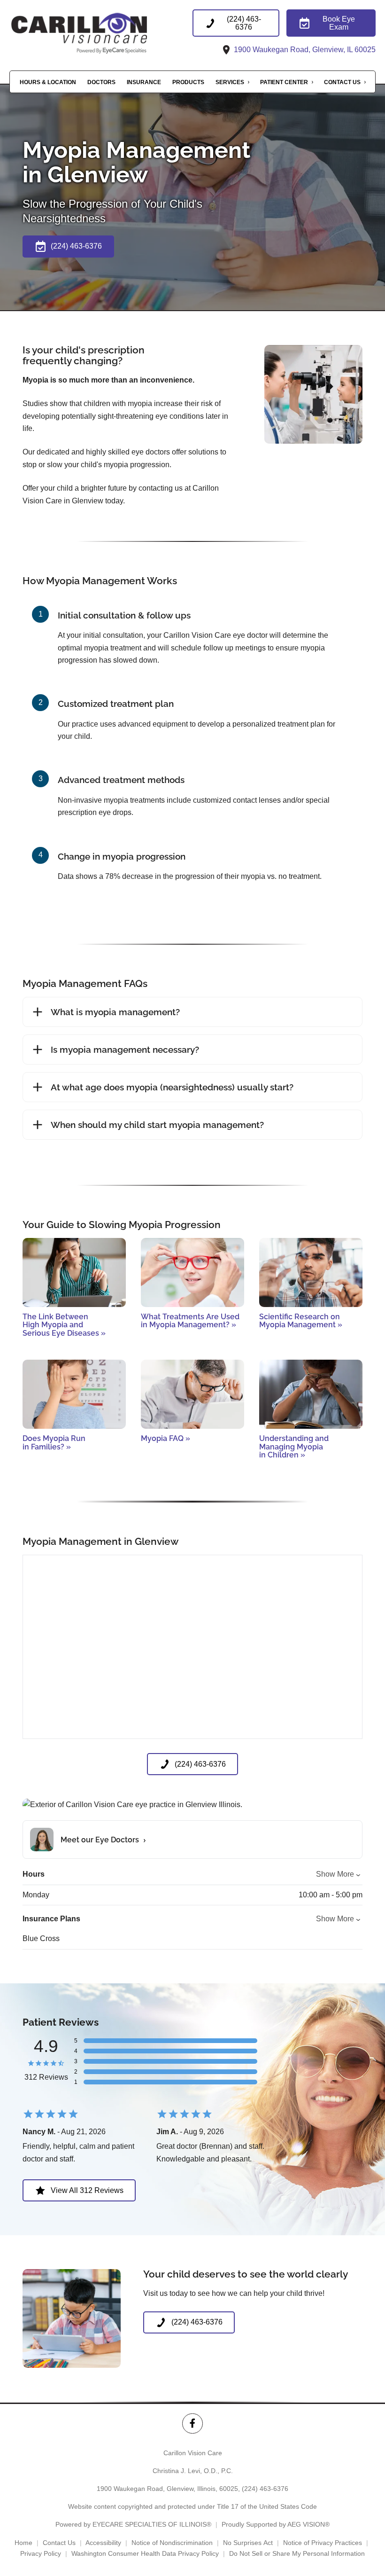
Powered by (133, 2524)
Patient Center (284, 82)
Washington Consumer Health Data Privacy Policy (145, 2553)
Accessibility (103, 2543)
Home (23, 2543)
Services (230, 82)
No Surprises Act (248, 2543)
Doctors (101, 82)
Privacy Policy (41, 2553)
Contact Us (342, 82)
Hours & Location (48, 82)
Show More (335, 1874)
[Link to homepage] (101, 33)
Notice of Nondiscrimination (172, 2543)
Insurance (144, 82)
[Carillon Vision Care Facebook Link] (192, 2423)
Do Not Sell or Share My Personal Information (297, 2553)
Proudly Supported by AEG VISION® (276, 2524)
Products (188, 82)
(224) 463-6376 (265, 2489)
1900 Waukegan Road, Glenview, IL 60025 (304, 50)
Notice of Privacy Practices (323, 2543)
